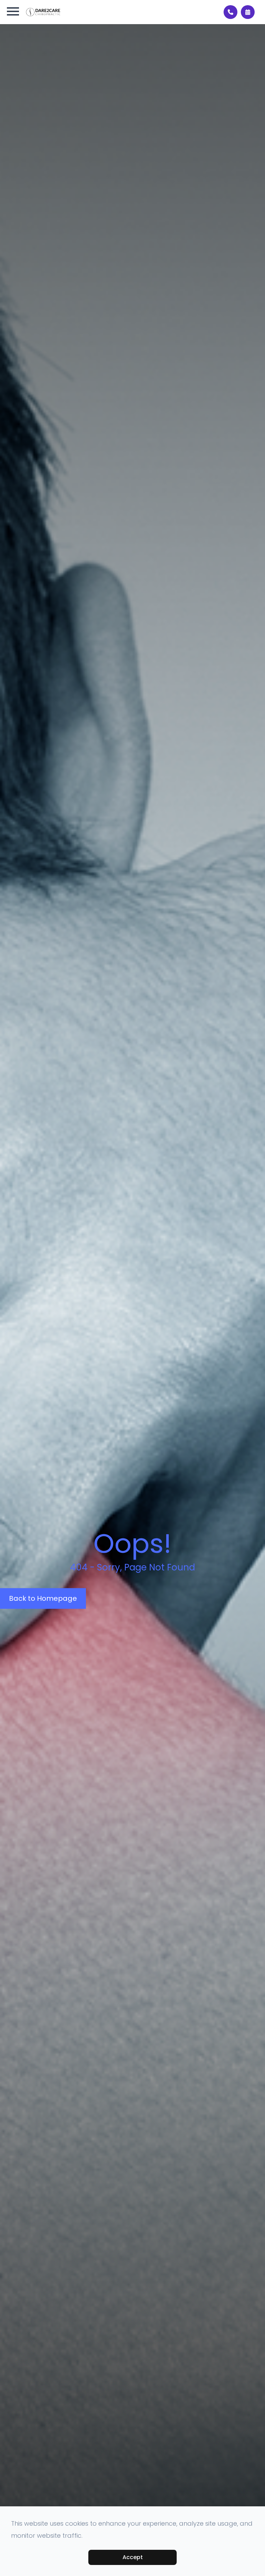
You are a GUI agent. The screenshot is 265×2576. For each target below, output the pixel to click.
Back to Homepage (43, 1599)
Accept (133, 2557)
